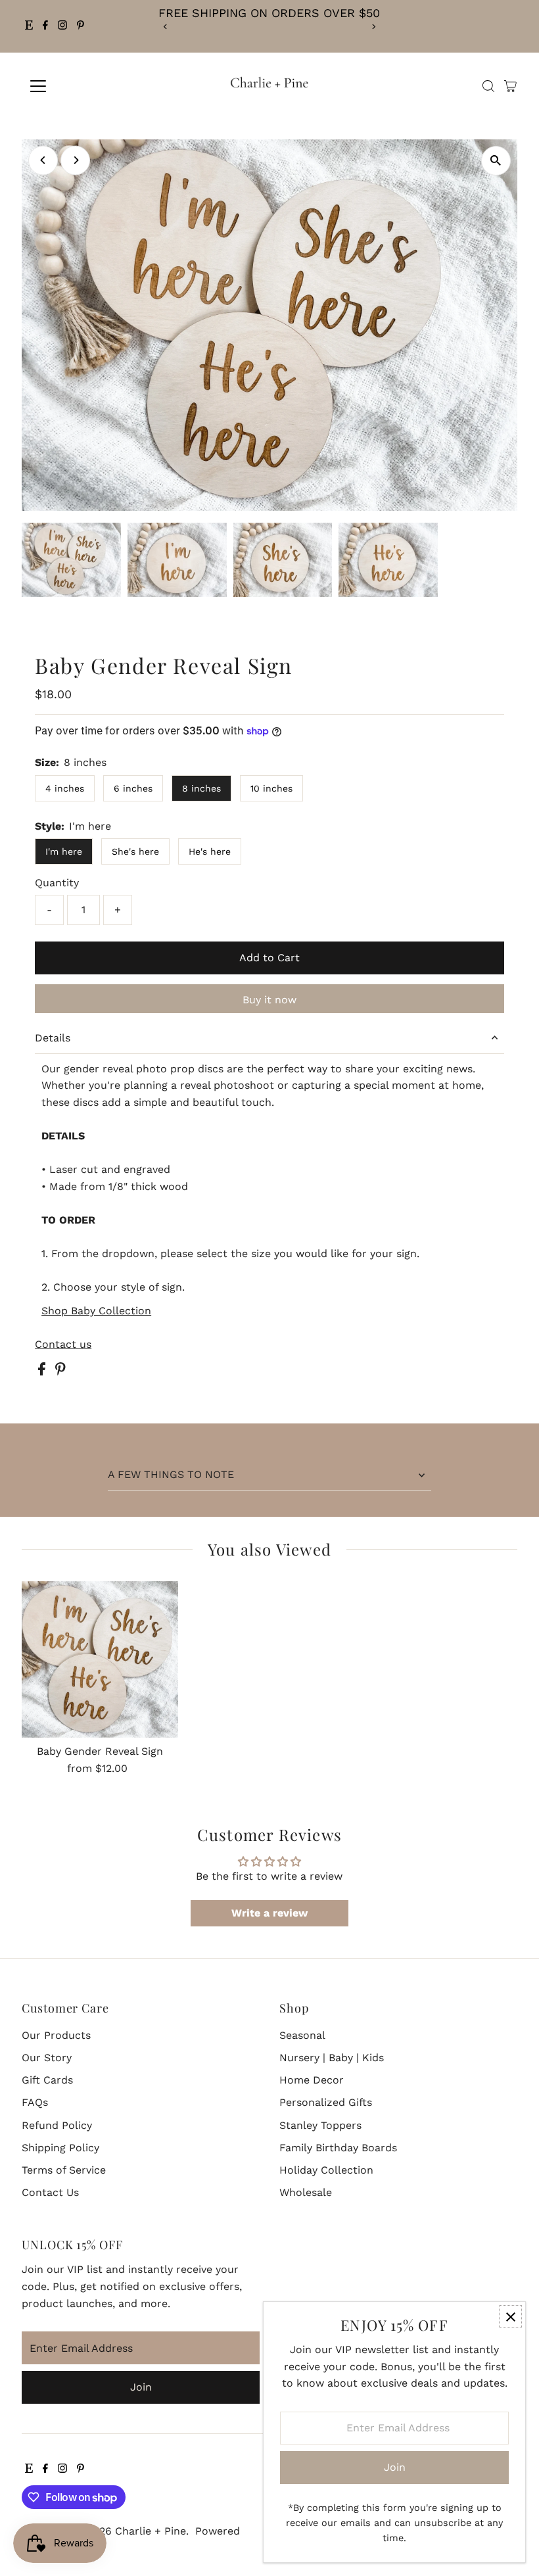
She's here (135, 851)
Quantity (57, 883)
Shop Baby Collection (96, 1311)
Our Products (56, 2035)
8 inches (201, 788)
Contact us (63, 1345)
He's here (210, 851)
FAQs (35, 2102)
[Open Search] (488, 86)
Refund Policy (57, 2125)
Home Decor (312, 2080)
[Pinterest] (81, 26)
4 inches (65, 788)
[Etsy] (29, 26)
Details (53, 1038)
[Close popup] (510, 2317)
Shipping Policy (60, 2148)
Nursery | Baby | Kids (332, 2058)
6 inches (133, 788)
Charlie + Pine (151, 2531)
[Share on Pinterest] (60, 1372)
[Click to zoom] (496, 161)
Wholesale (306, 2192)
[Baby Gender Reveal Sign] (100, 1659)
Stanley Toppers (320, 2125)
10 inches (271, 788)
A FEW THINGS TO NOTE (171, 1474)
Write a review (269, 1913)
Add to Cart (269, 958)
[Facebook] (45, 26)
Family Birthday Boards (338, 2148)
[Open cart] (510, 86)
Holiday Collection (326, 2170)
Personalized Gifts (326, 2102)
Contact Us (50, 2192)
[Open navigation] (81, 86)
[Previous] (165, 27)
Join (141, 2387)
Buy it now (269, 1000)
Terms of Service (64, 2170)
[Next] (374, 27)
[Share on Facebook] (43, 1372)
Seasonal (302, 2035)
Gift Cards (47, 2080)
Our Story (47, 2058)
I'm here (64, 851)
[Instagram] (62, 26)
